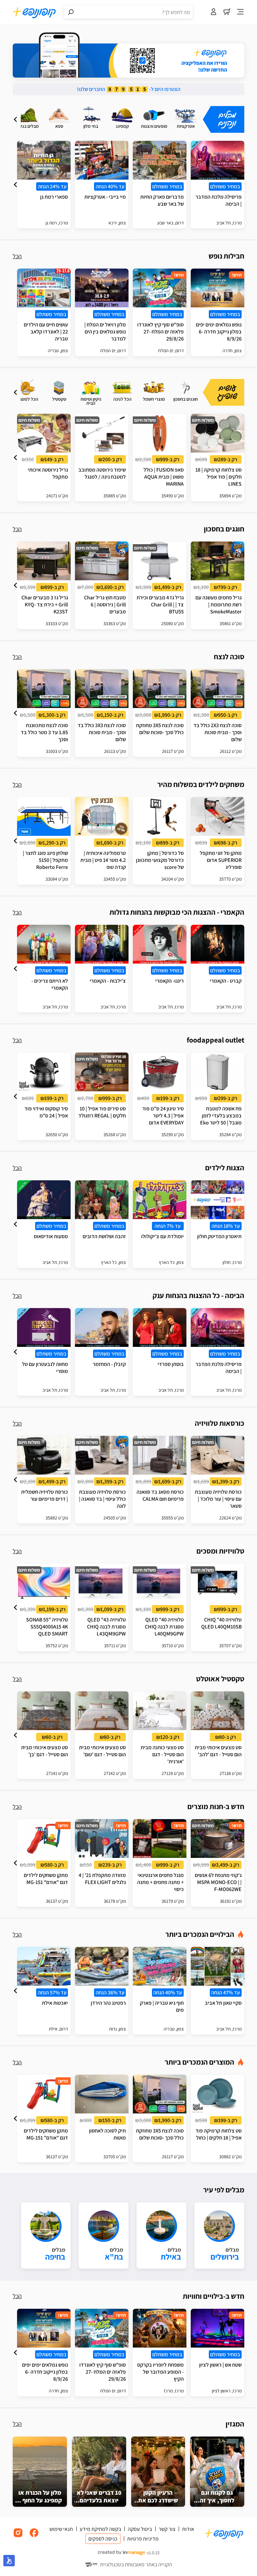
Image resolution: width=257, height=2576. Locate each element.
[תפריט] (240, 12)
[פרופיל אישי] (213, 12)
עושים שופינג (228, 392)
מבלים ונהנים (227, 119)
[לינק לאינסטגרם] (18, 2536)
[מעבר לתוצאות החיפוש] (71, 12)
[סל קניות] (227, 12)
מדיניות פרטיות (143, 2539)
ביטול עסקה (140, 2529)
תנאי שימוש (61, 2529)
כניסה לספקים (103, 2539)
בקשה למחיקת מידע (100, 2529)
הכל (17, 256)
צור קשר (167, 2529)
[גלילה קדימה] (15, 119)
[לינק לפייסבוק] (34, 2536)
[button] (15, 119)
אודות (188, 2529)
